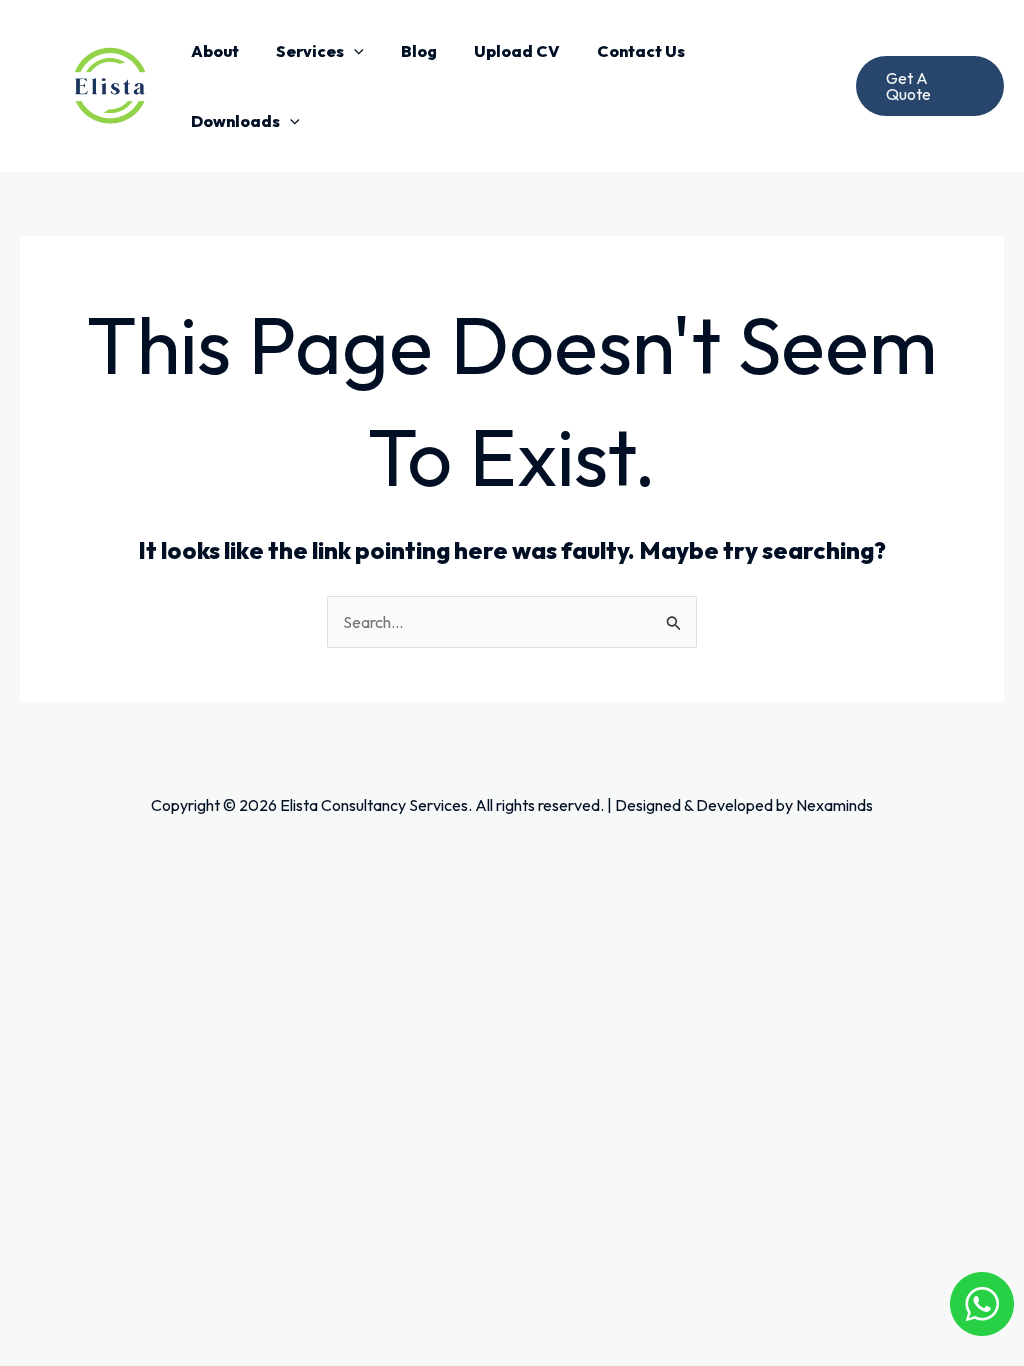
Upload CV (517, 51)
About (215, 51)
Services (310, 51)
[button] (354, 51)
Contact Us (641, 51)
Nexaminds (834, 805)
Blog (419, 51)
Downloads (235, 121)
